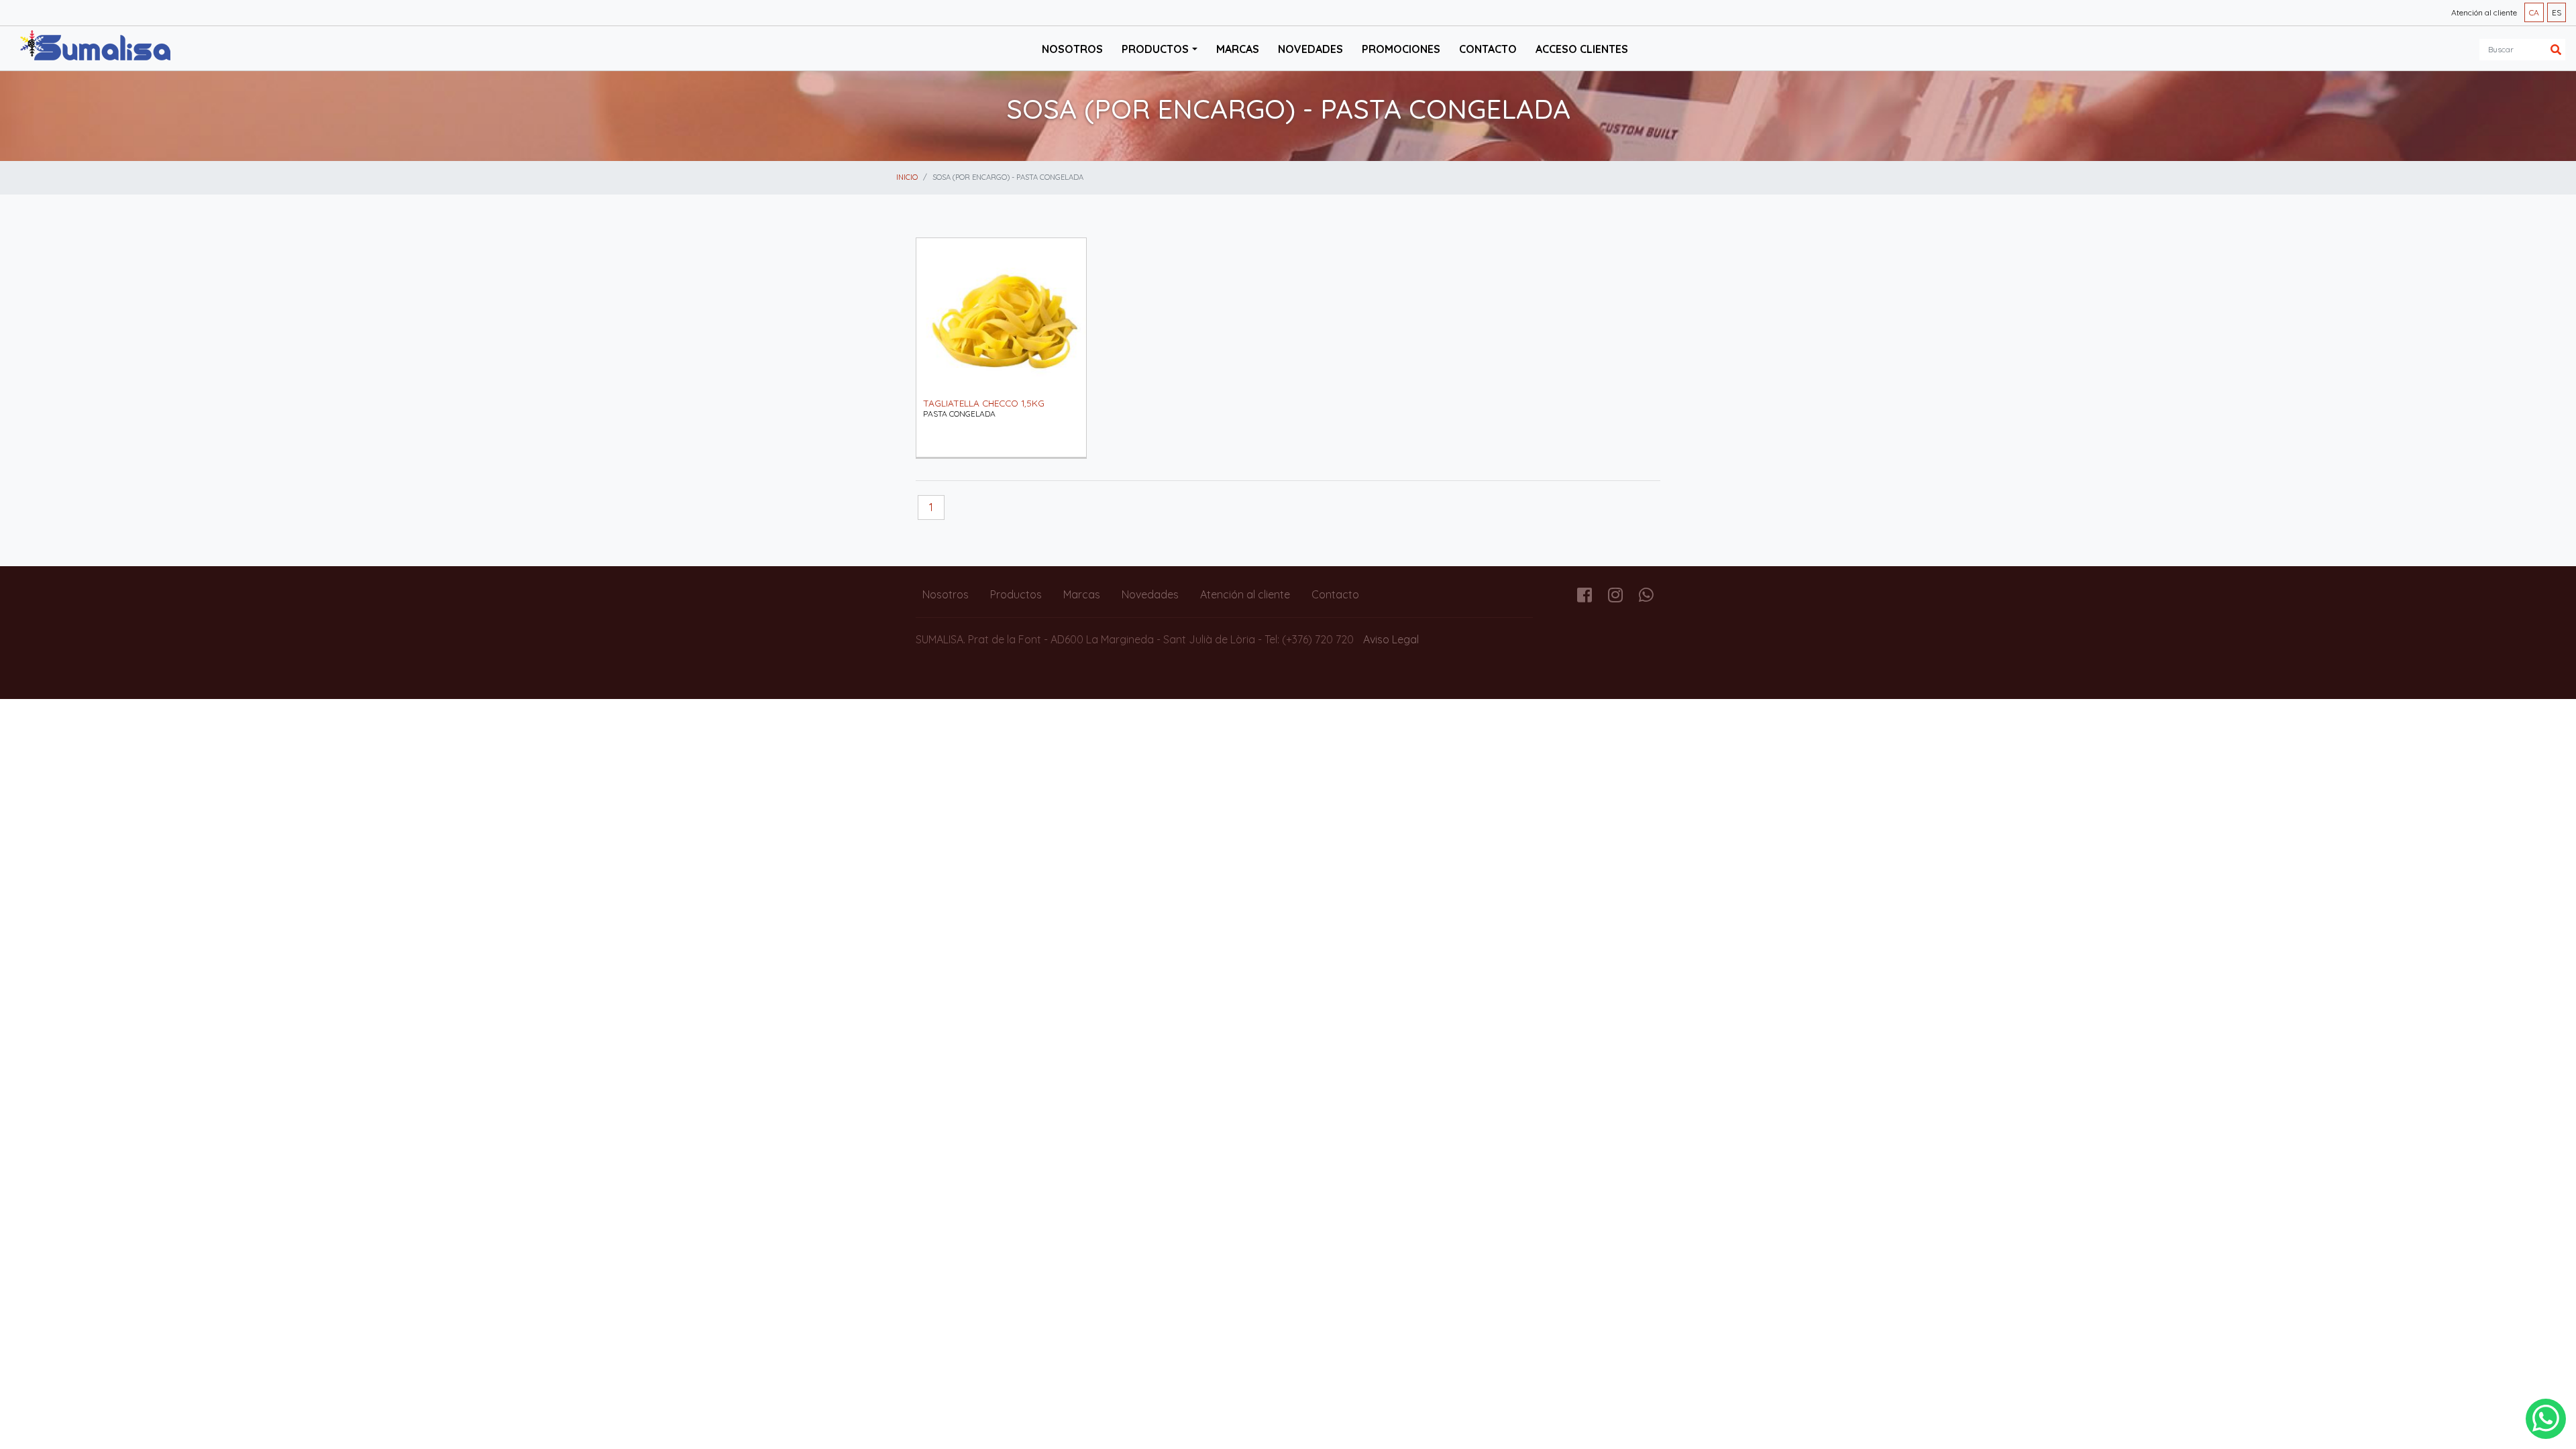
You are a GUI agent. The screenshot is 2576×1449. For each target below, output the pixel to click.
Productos (1016, 594)
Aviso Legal (1391, 639)
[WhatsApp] (2546, 1419)
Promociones (1401, 49)
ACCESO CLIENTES (1582, 49)
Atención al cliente (2484, 12)
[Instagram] (1615, 597)
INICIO (907, 177)
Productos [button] (1155, 49)
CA (2534, 12)
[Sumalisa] (95, 47)
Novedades (1310, 49)
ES (2557, 12)
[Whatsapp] (1646, 597)
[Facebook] (1585, 597)
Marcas (1238, 49)
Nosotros (1072, 49)
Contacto (1488, 49)
